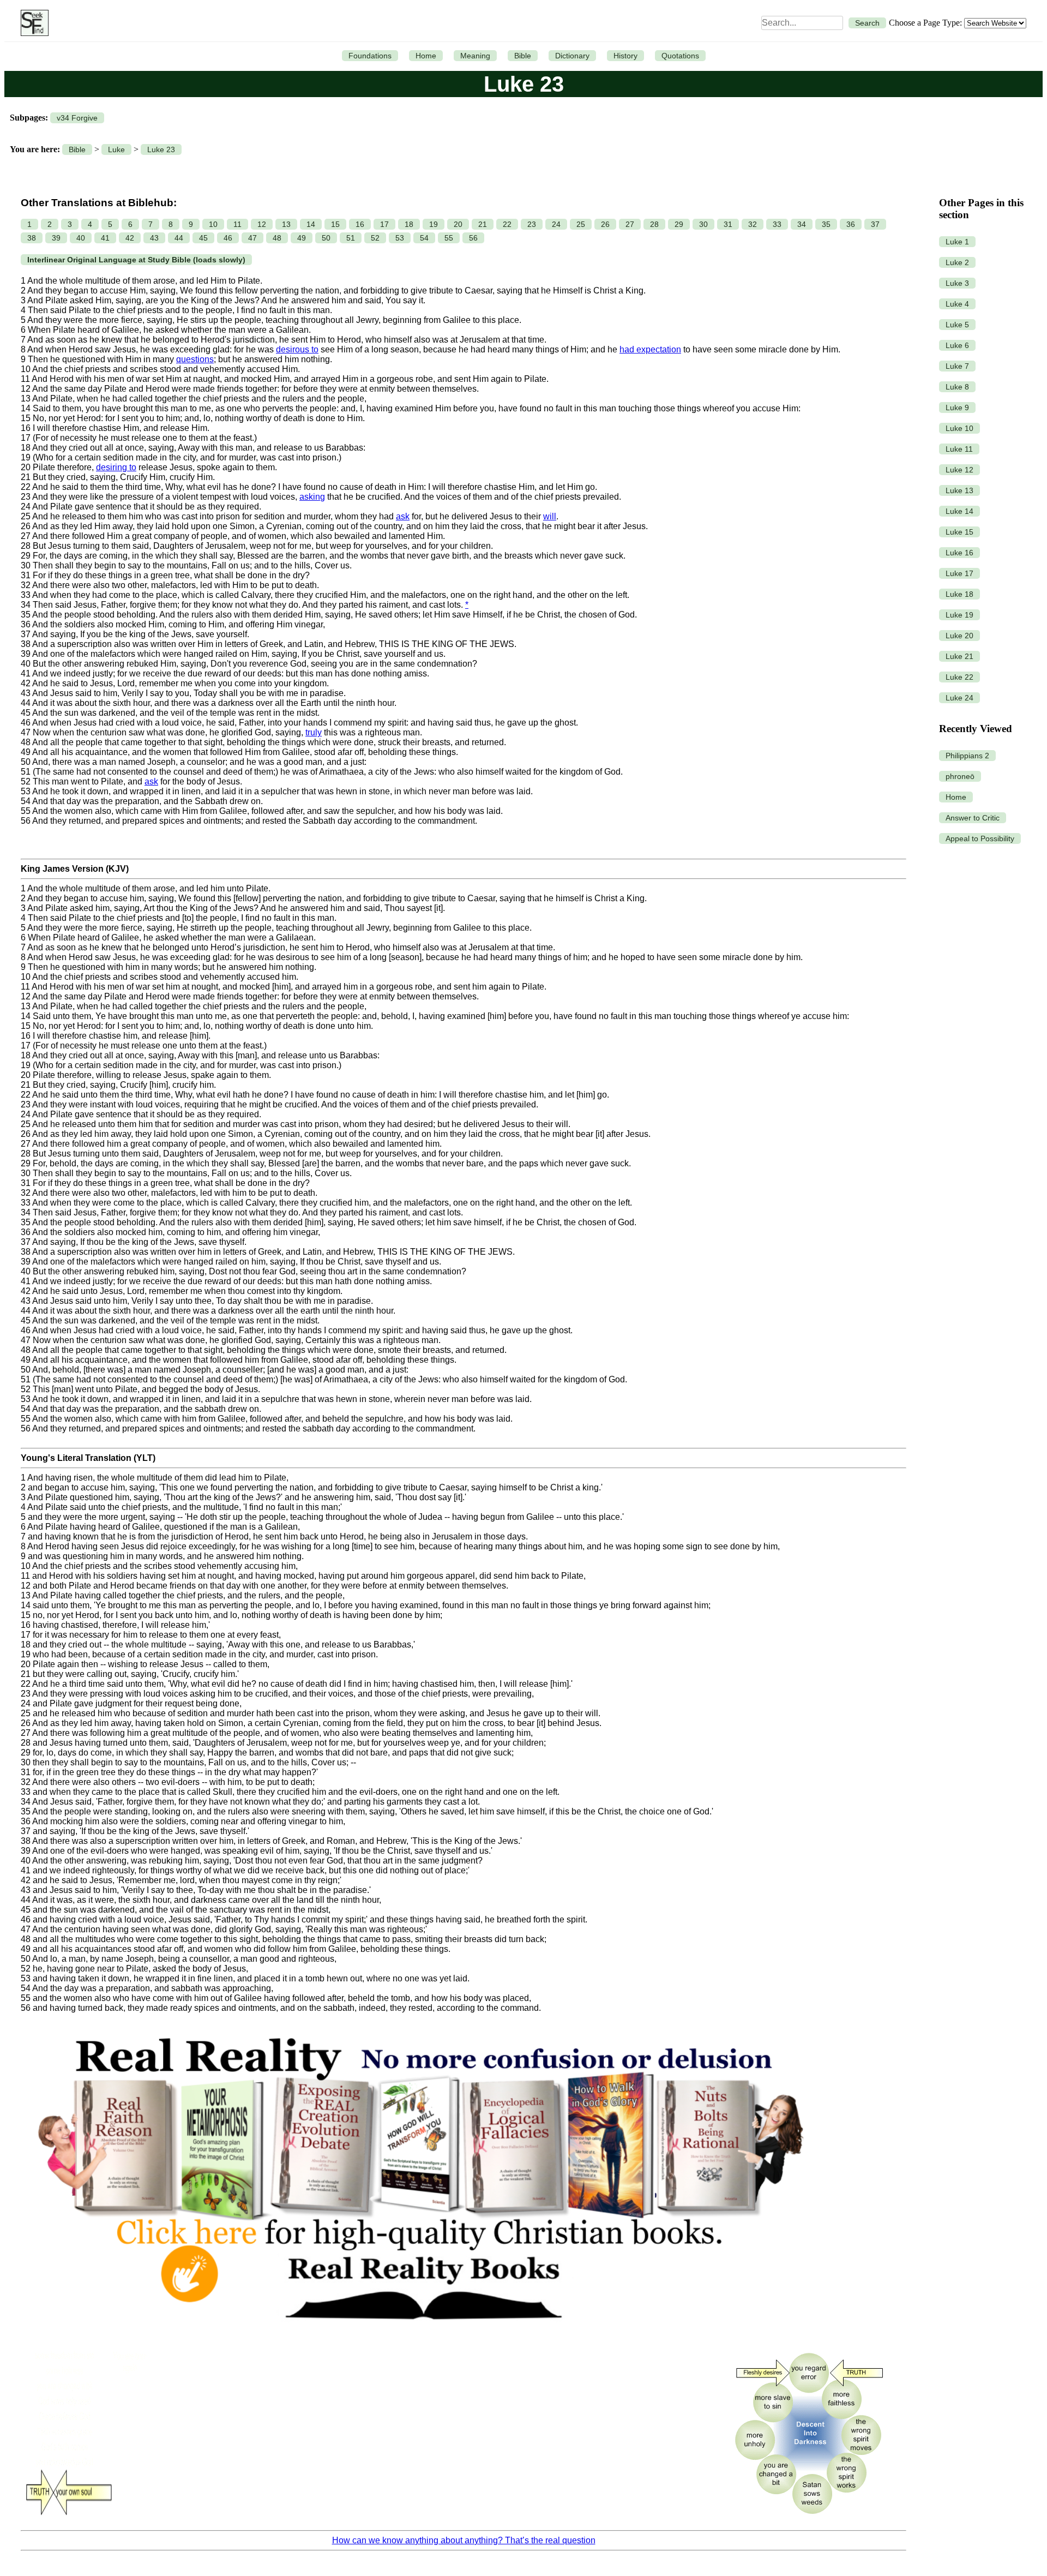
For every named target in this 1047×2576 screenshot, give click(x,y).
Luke (116, 149)
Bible (523, 56)
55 (449, 238)
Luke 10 (959, 428)
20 (458, 224)
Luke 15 (959, 532)
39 (56, 238)
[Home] (32, 23)
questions (195, 359)
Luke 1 (957, 242)
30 (703, 224)
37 (875, 224)
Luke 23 (161, 149)
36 (851, 224)
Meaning (475, 56)
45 (203, 238)
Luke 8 (957, 387)
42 (130, 238)
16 (360, 224)
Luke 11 (959, 449)
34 (802, 224)
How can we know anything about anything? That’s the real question (464, 2540)
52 (375, 238)
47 (252, 238)
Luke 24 (959, 698)
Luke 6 (957, 345)
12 (262, 224)
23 (532, 224)
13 (286, 224)
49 (302, 238)
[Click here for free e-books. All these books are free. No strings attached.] (419, 2338)
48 (277, 238)
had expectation (650, 349)
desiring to (116, 467)
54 (424, 238)
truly (314, 732)
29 (679, 224)
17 (384, 224)
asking (312, 497)
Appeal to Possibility (980, 838)
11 (237, 224)
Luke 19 (959, 615)
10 (213, 224)
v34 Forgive (77, 118)
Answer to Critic (973, 818)
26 (605, 224)
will (550, 516)
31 (728, 224)
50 (326, 238)
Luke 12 (959, 470)
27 (630, 224)
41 (105, 238)
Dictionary (572, 56)
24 (556, 224)
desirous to (297, 349)
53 (400, 238)
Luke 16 (959, 553)
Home (426, 56)
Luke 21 (959, 656)
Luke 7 (957, 366)
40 (81, 238)
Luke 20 (959, 636)
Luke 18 (959, 594)
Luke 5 (957, 325)
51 (351, 238)
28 (654, 224)
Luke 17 (959, 573)
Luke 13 (959, 490)
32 (753, 224)
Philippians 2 (967, 756)
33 (777, 224)
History (625, 56)
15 (335, 224)
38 (32, 238)
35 (826, 224)
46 (228, 238)
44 (179, 238)
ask (403, 516)
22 (507, 224)
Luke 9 (957, 408)
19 (434, 224)
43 (154, 238)
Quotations (680, 56)
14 (311, 224)
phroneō (960, 776)
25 (581, 224)
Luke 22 (959, 677)
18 (409, 224)
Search (867, 23)
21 (483, 224)
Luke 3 (957, 283)
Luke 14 (959, 511)
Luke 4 (957, 304)
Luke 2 (957, 262)
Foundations (370, 56)
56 (473, 238)
